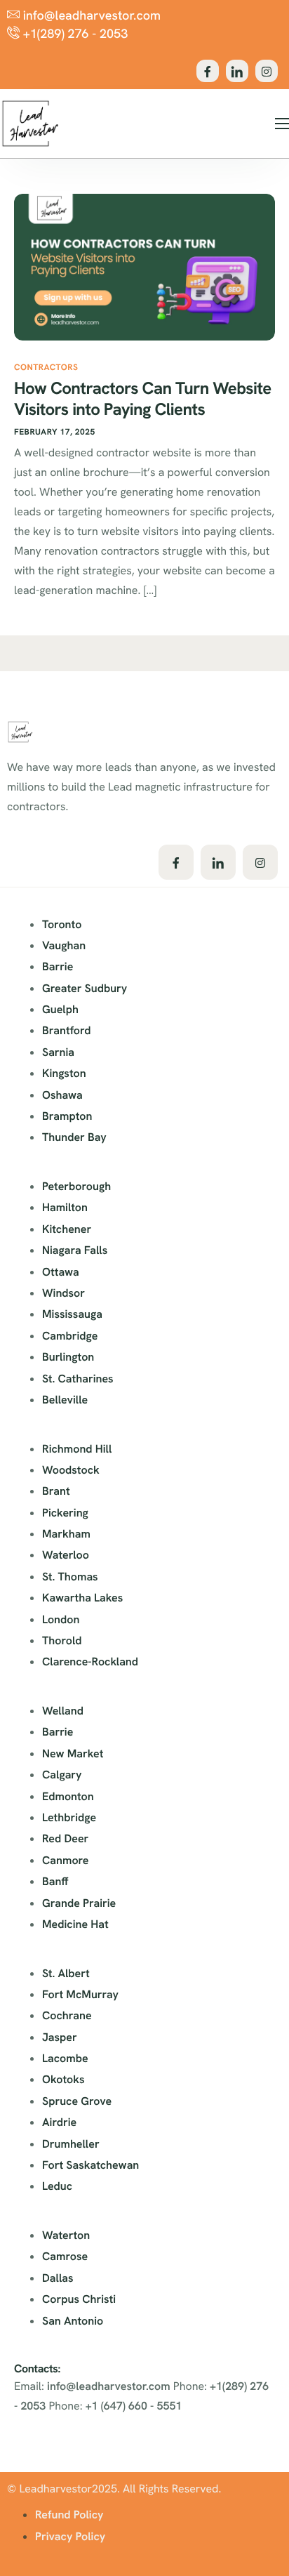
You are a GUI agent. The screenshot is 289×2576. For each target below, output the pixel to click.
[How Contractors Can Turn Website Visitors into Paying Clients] (144, 266)
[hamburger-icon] (282, 124)
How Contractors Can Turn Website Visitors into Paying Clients (142, 399)
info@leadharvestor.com (109, 2386)
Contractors (46, 367)
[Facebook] (208, 71)
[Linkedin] (237, 71)
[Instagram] (267, 71)
